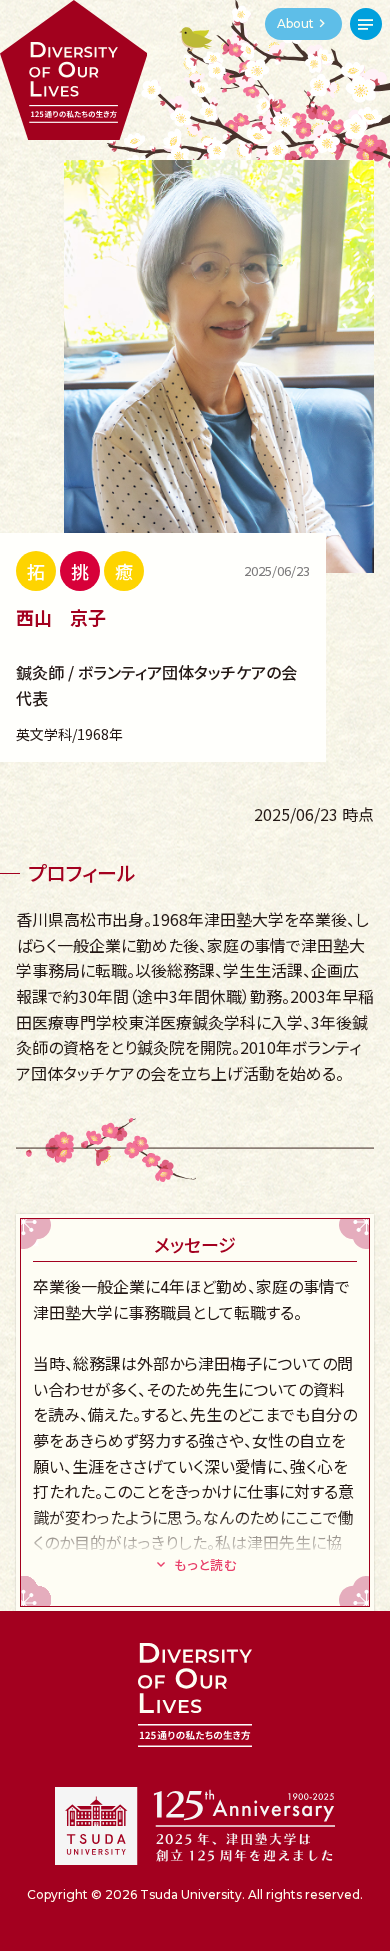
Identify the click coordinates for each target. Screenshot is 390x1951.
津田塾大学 (195, 1826)
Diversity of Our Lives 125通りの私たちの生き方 (73, 70)
